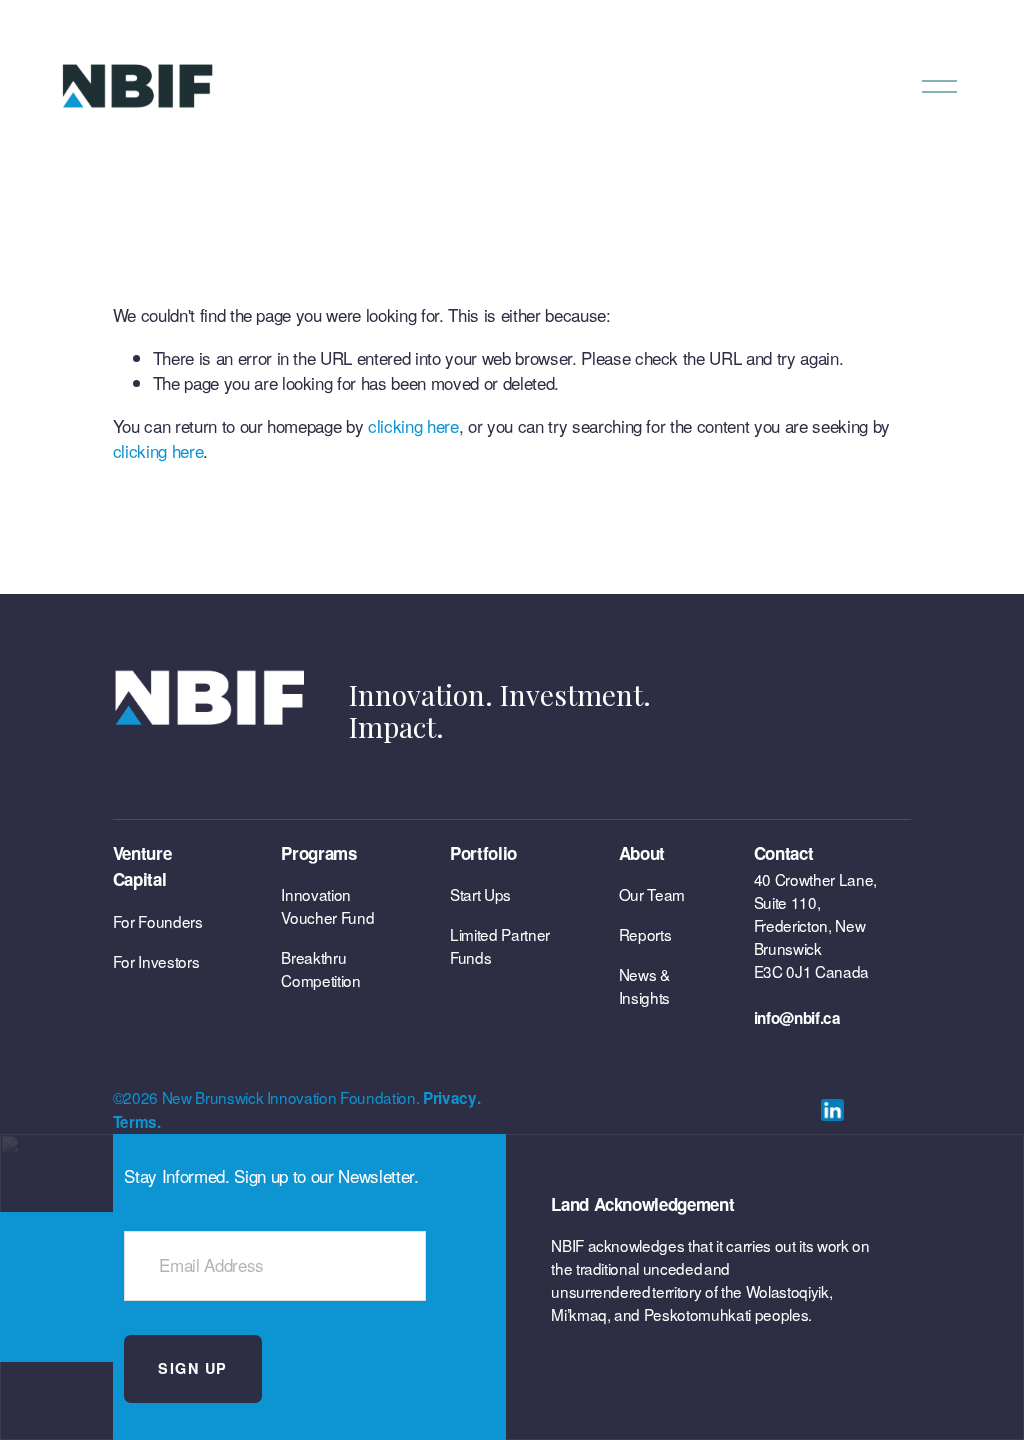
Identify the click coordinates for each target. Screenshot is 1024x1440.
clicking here (413, 425)
